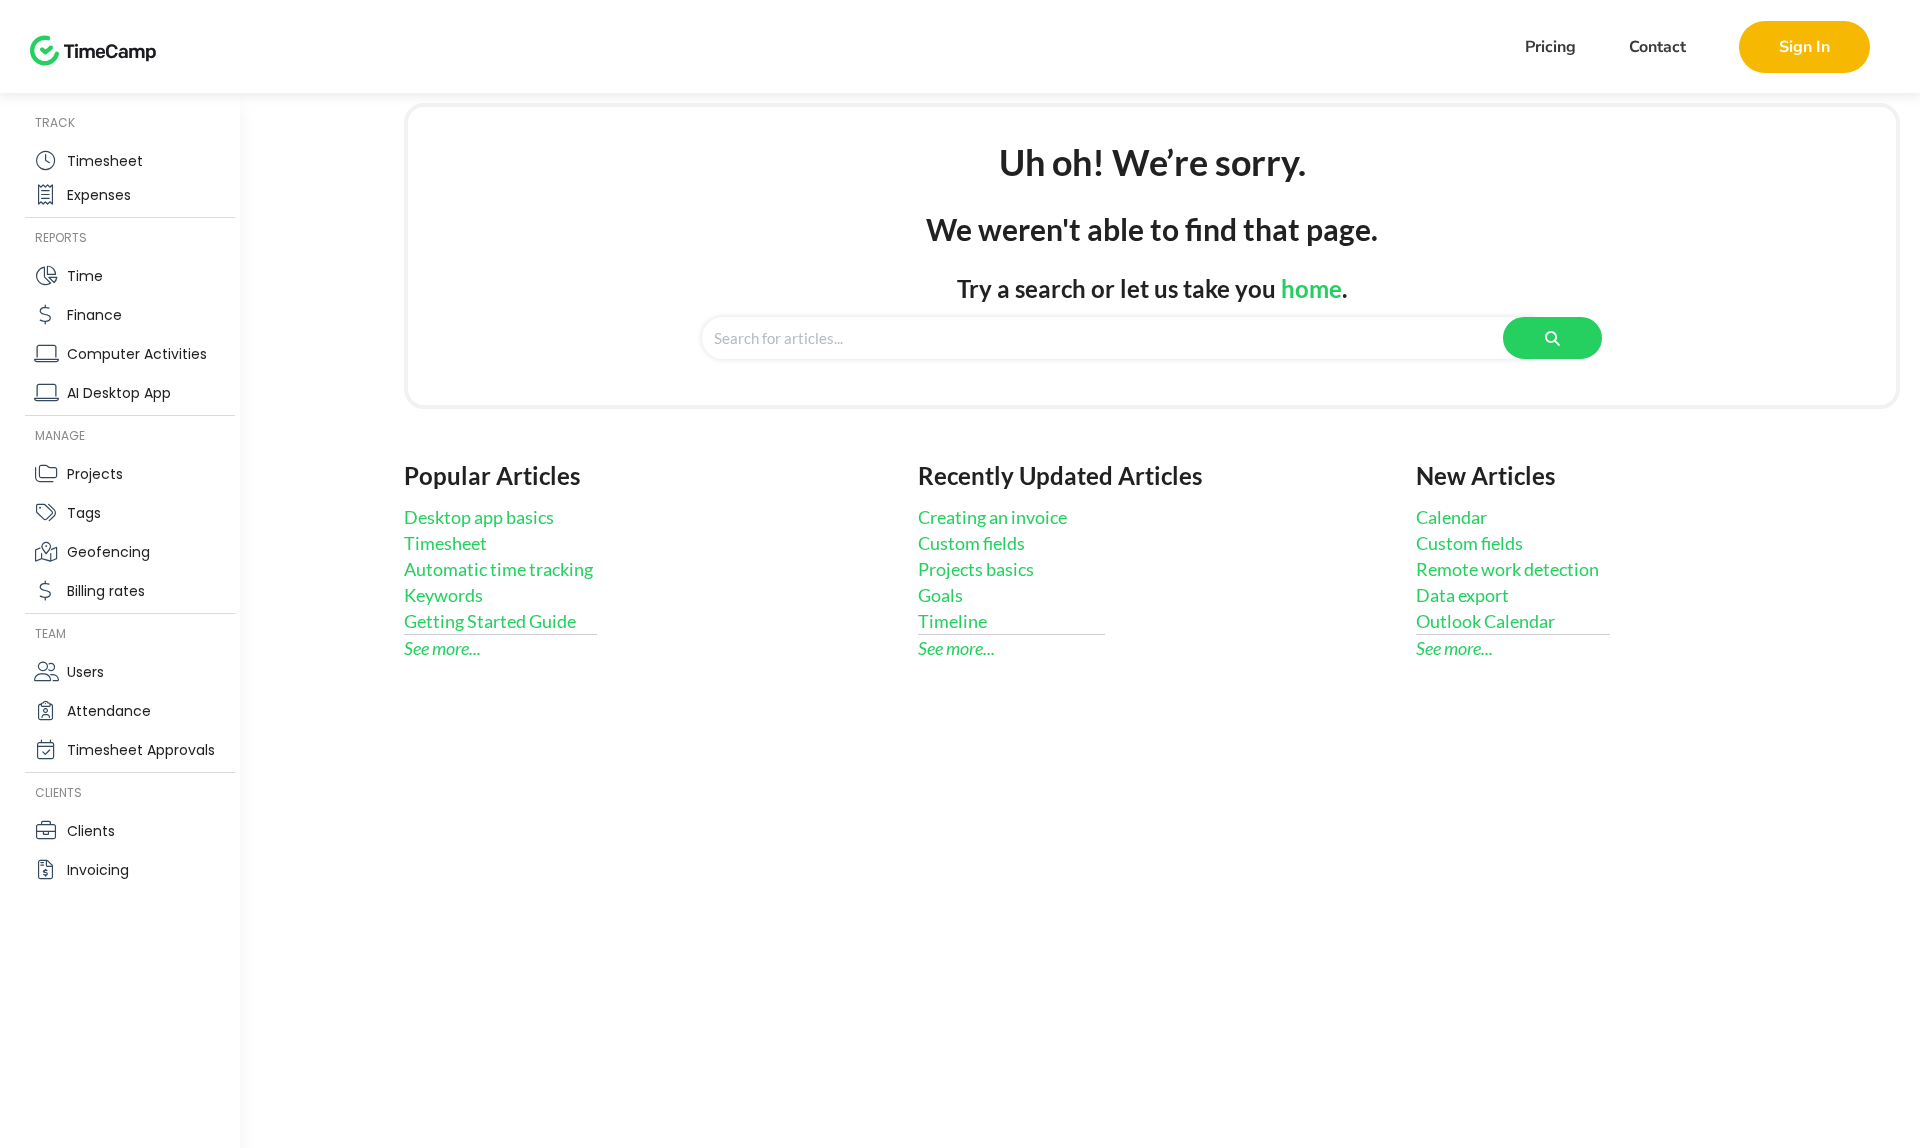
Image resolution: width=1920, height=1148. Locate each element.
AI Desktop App (119, 393)
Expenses (99, 195)
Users (85, 672)
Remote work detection (1507, 569)
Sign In (1804, 47)
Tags (84, 513)
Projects (95, 474)
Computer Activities (137, 354)
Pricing (1550, 47)
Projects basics (976, 569)
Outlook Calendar (1485, 621)
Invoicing (98, 870)
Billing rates (106, 591)
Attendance (109, 711)
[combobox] (1117, 338)
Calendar (1451, 517)
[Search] (1552, 338)
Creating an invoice (992, 517)
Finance (94, 315)
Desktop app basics (479, 517)
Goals (940, 595)
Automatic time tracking (498, 569)
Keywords (443, 595)
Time (85, 276)
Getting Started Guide (490, 621)
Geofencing (108, 552)
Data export (1462, 595)
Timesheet (105, 161)
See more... (442, 648)
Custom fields (971, 543)
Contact (1657, 47)
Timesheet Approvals (141, 750)
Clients (91, 831)
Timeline (952, 621)
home (1311, 288)
